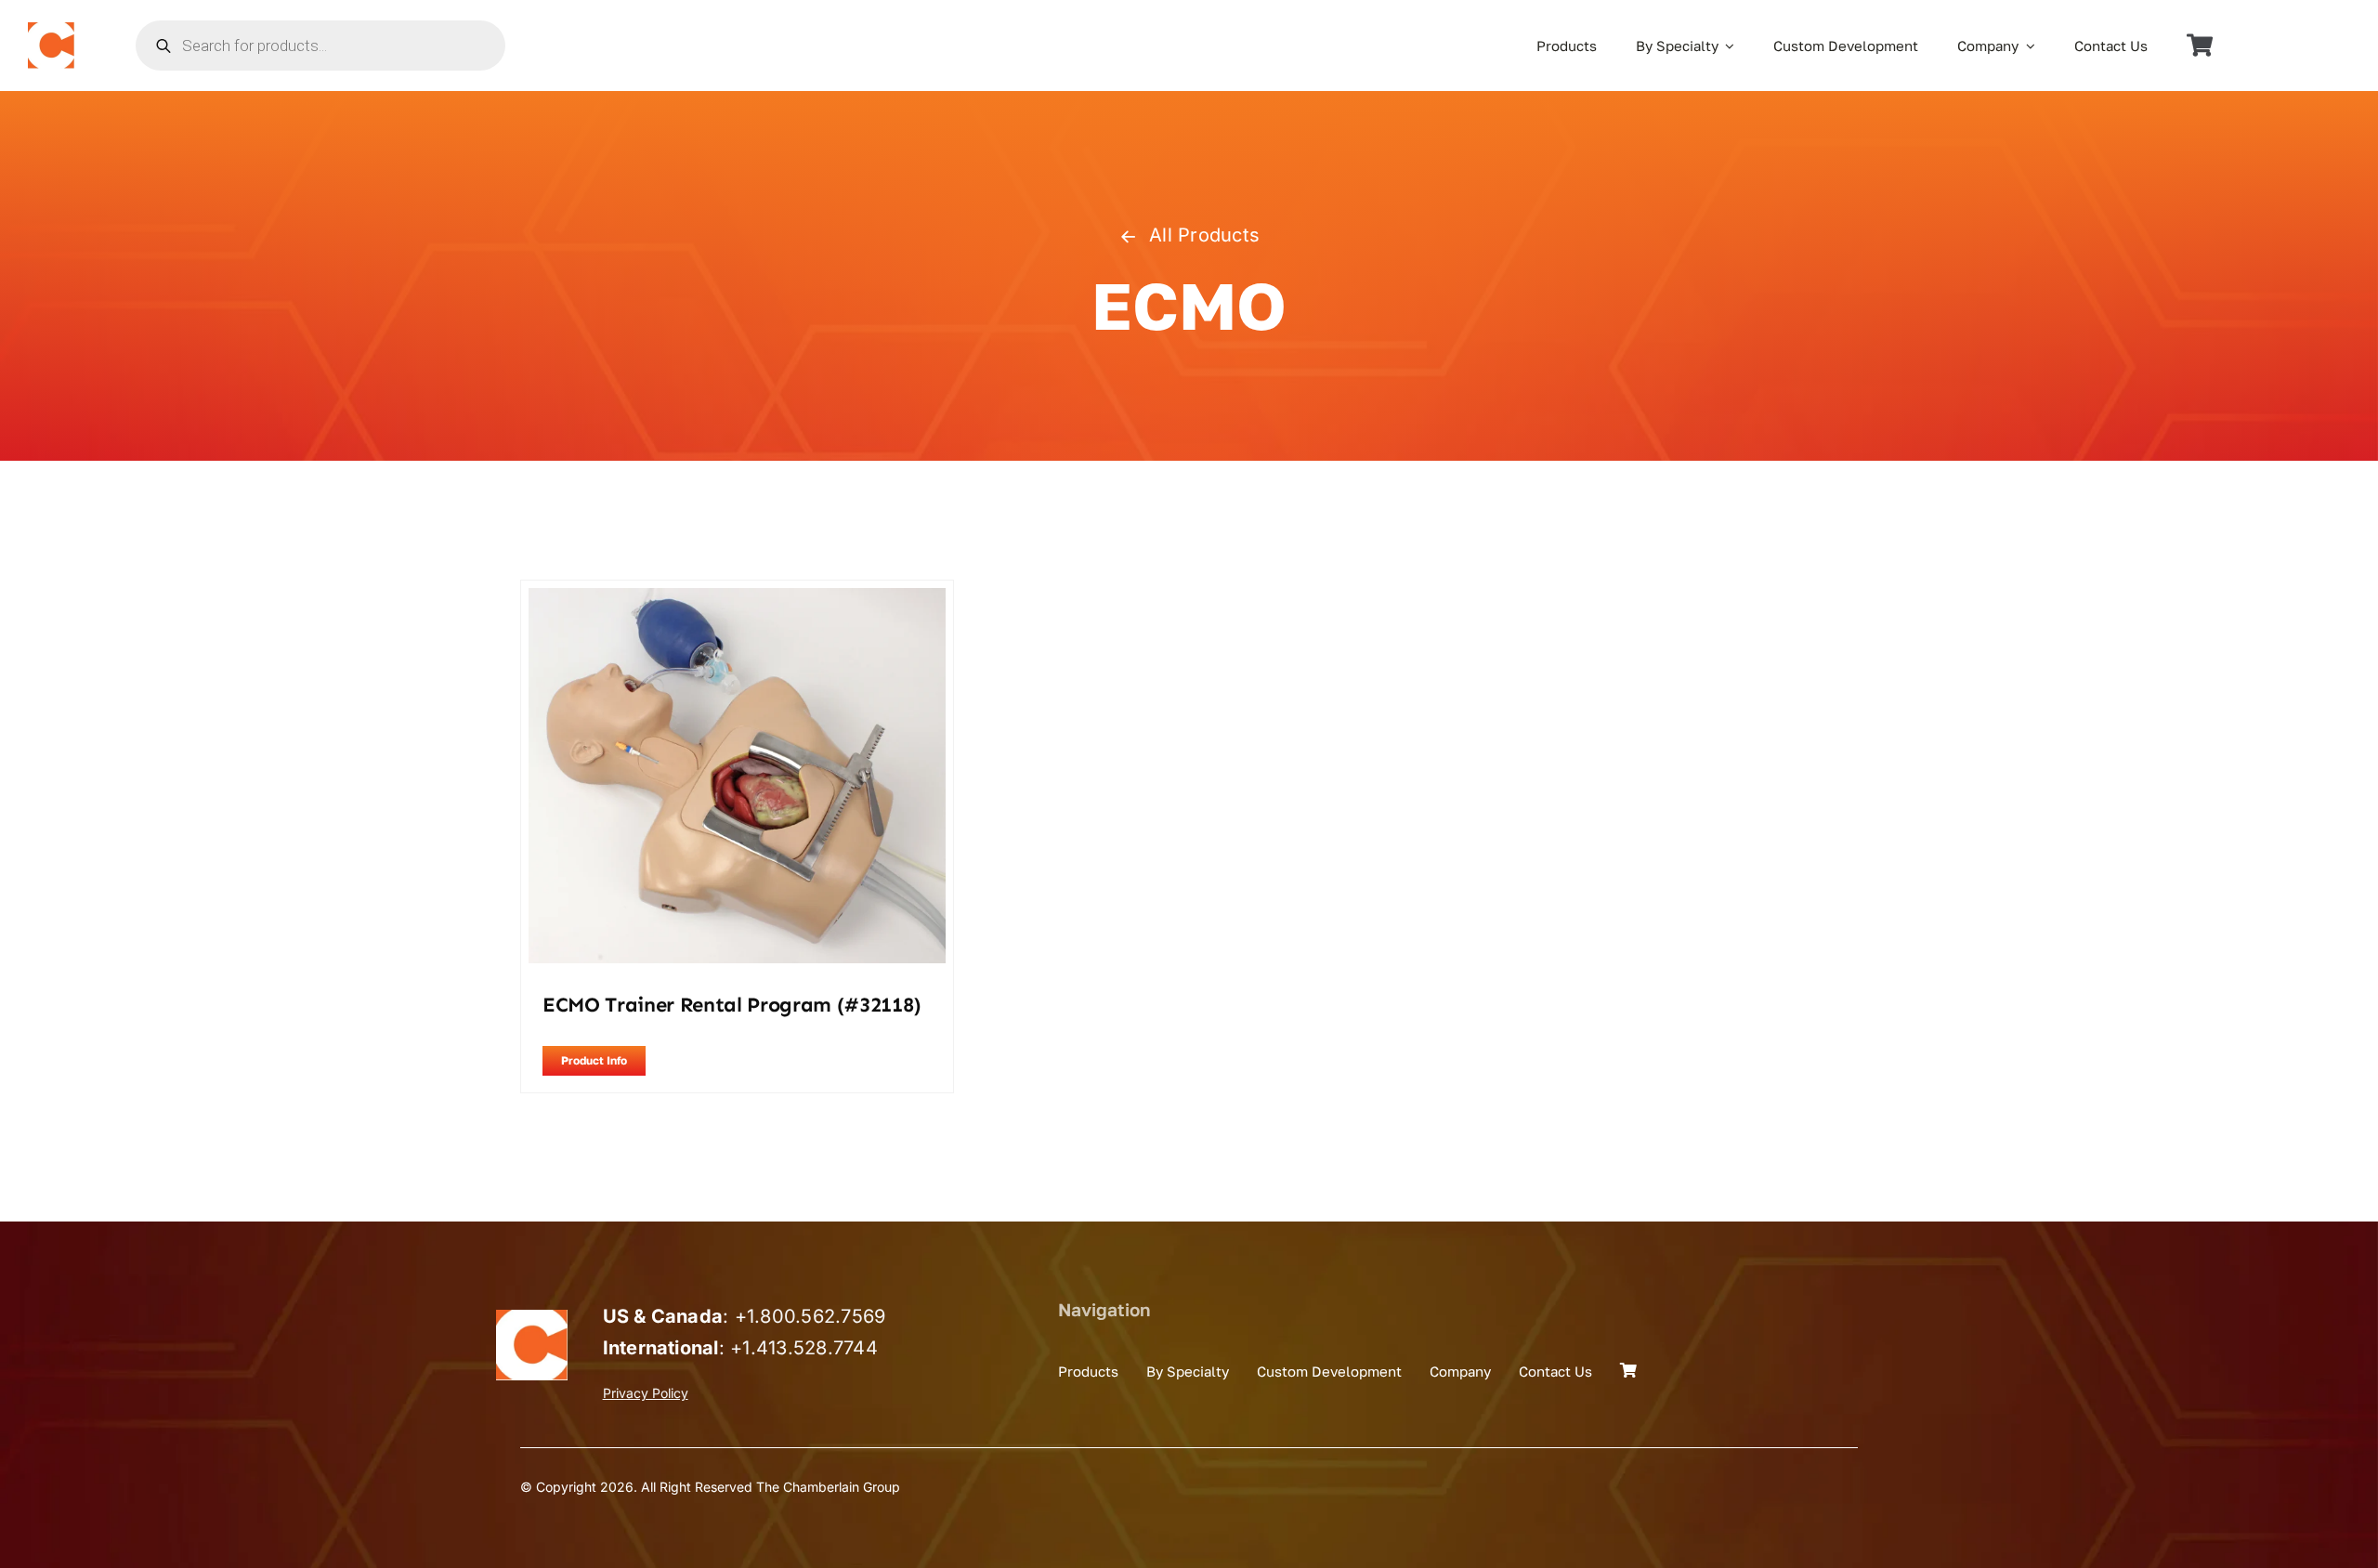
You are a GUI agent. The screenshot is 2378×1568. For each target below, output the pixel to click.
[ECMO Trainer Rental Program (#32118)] (737, 600)
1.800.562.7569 (816, 1316)
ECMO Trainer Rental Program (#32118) (732, 1005)
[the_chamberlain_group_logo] (51, 30)
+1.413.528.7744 (804, 1348)
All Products (1204, 235)
